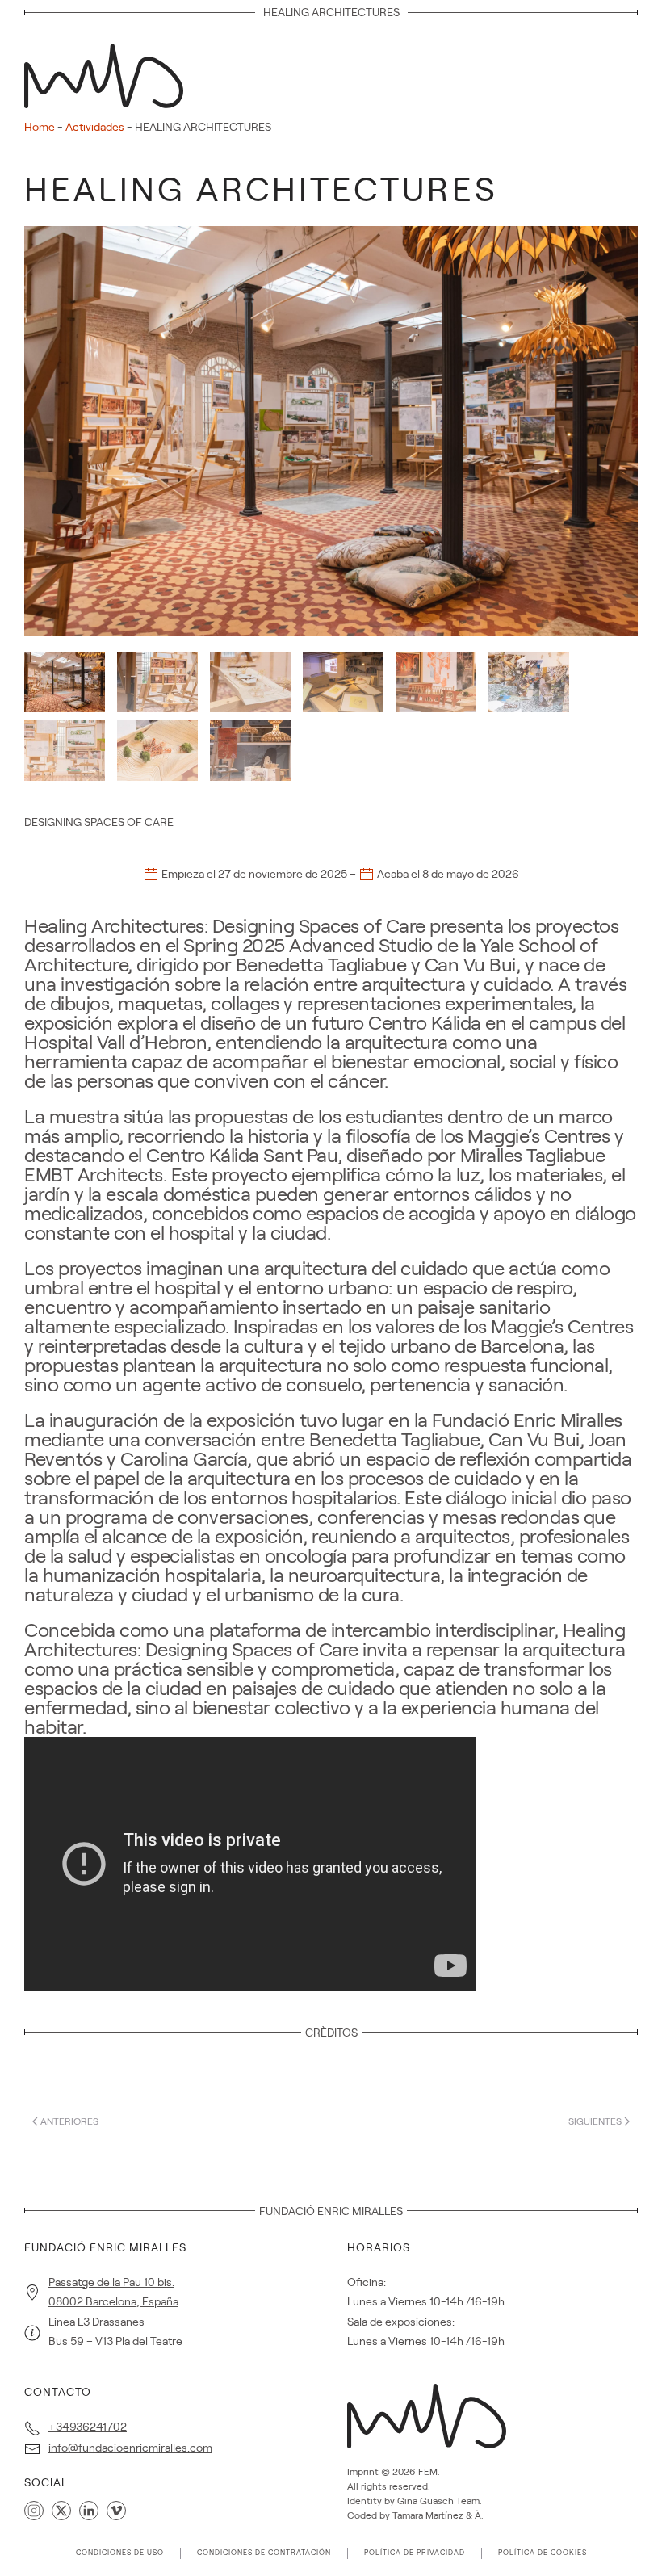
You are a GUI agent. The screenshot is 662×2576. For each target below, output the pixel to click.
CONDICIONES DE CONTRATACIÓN (264, 2553)
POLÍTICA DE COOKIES (543, 2553)
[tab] (65, 682)
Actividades (95, 127)
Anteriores (69, 2121)
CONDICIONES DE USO (120, 2553)
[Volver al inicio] (109, 71)
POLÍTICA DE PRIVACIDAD (415, 2553)
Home (40, 127)
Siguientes (595, 2121)
